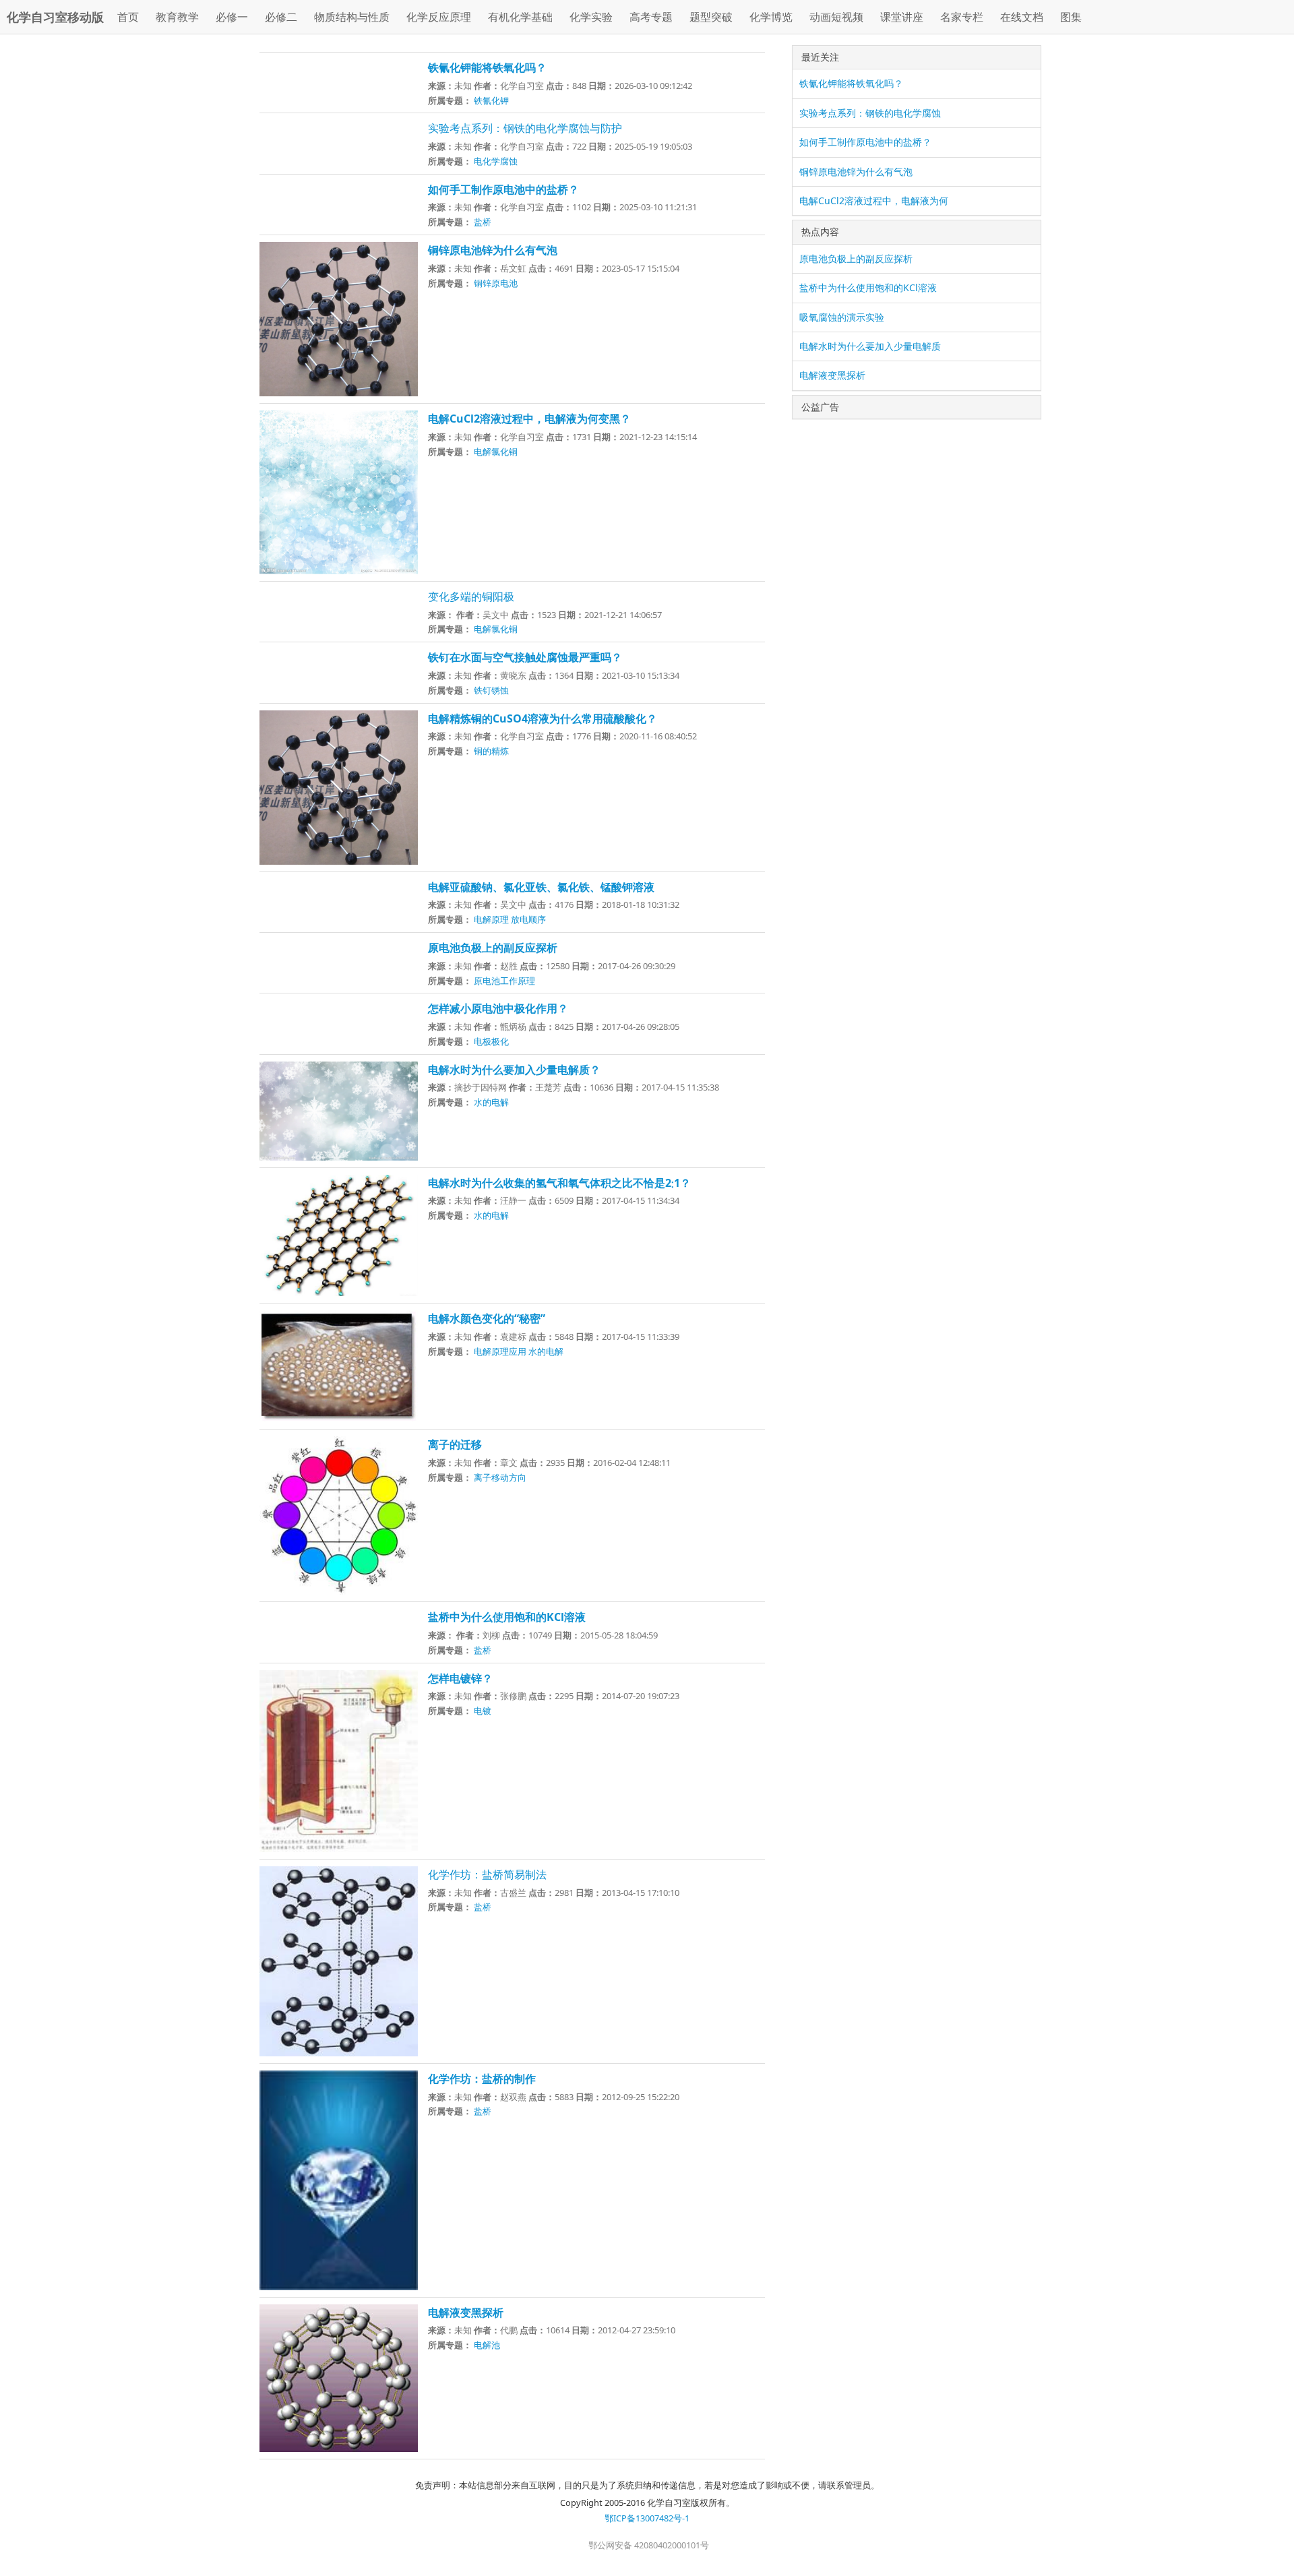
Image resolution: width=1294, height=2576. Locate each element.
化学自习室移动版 (55, 17)
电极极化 (491, 1041)
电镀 (483, 1711)
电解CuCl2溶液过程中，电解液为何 (874, 201)
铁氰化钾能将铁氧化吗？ (851, 83)
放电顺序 (528, 919)
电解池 (487, 2345)
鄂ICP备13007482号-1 (647, 2518)
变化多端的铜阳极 (471, 596)
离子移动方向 (500, 1477)
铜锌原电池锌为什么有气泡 (856, 172)
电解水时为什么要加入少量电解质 (870, 346)
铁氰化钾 (491, 100)
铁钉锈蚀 (491, 690)
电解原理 (491, 919)
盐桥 (483, 222)
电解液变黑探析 (832, 375)
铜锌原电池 (496, 283)
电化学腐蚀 (496, 161)
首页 (128, 17)
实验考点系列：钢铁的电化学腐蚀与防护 (525, 128)
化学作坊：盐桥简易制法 (487, 1874)
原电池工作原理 (504, 981)
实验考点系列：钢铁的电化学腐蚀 (870, 113)
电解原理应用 (500, 1351)
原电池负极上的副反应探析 (856, 258)
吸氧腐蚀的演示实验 (842, 317)
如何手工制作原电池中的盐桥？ (865, 142)
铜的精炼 (491, 751)
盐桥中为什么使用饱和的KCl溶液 (868, 287)
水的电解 (491, 1102)
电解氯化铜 (496, 452)
